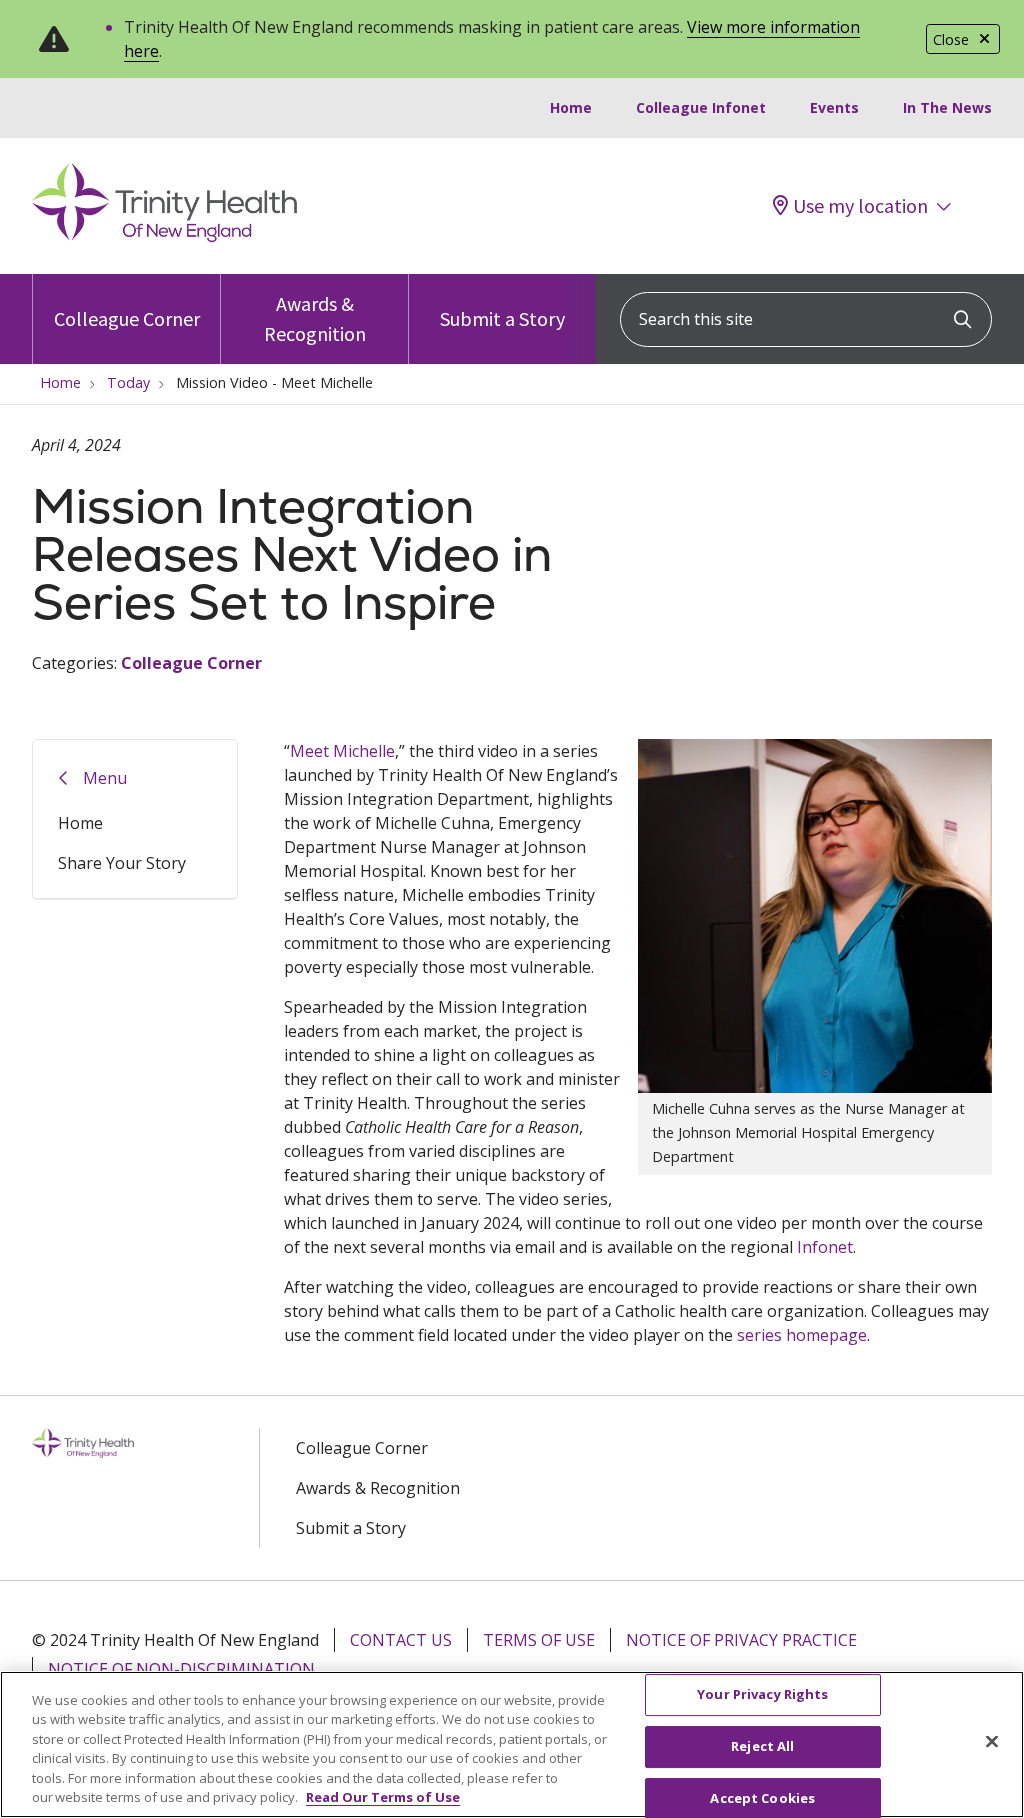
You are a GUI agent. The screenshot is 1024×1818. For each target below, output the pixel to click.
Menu (105, 778)
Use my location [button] (860, 206)
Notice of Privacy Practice (741, 1640)
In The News (947, 107)
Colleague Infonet (701, 107)
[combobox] (806, 319)
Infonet (825, 1247)
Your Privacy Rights (762, 1695)
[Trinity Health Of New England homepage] (164, 237)
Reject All (762, 1746)
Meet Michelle (342, 751)
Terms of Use (539, 1640)
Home (571, 107)
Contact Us (401, 1640)
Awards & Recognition (315, 318)
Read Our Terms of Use (383, 1797)
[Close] (992, 1742)
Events (834, 107)
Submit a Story (502, 318)
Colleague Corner (127, 318)
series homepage (802, 1335)
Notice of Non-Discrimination (181, 1669)
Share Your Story (122, 863)
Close (951, 39)
